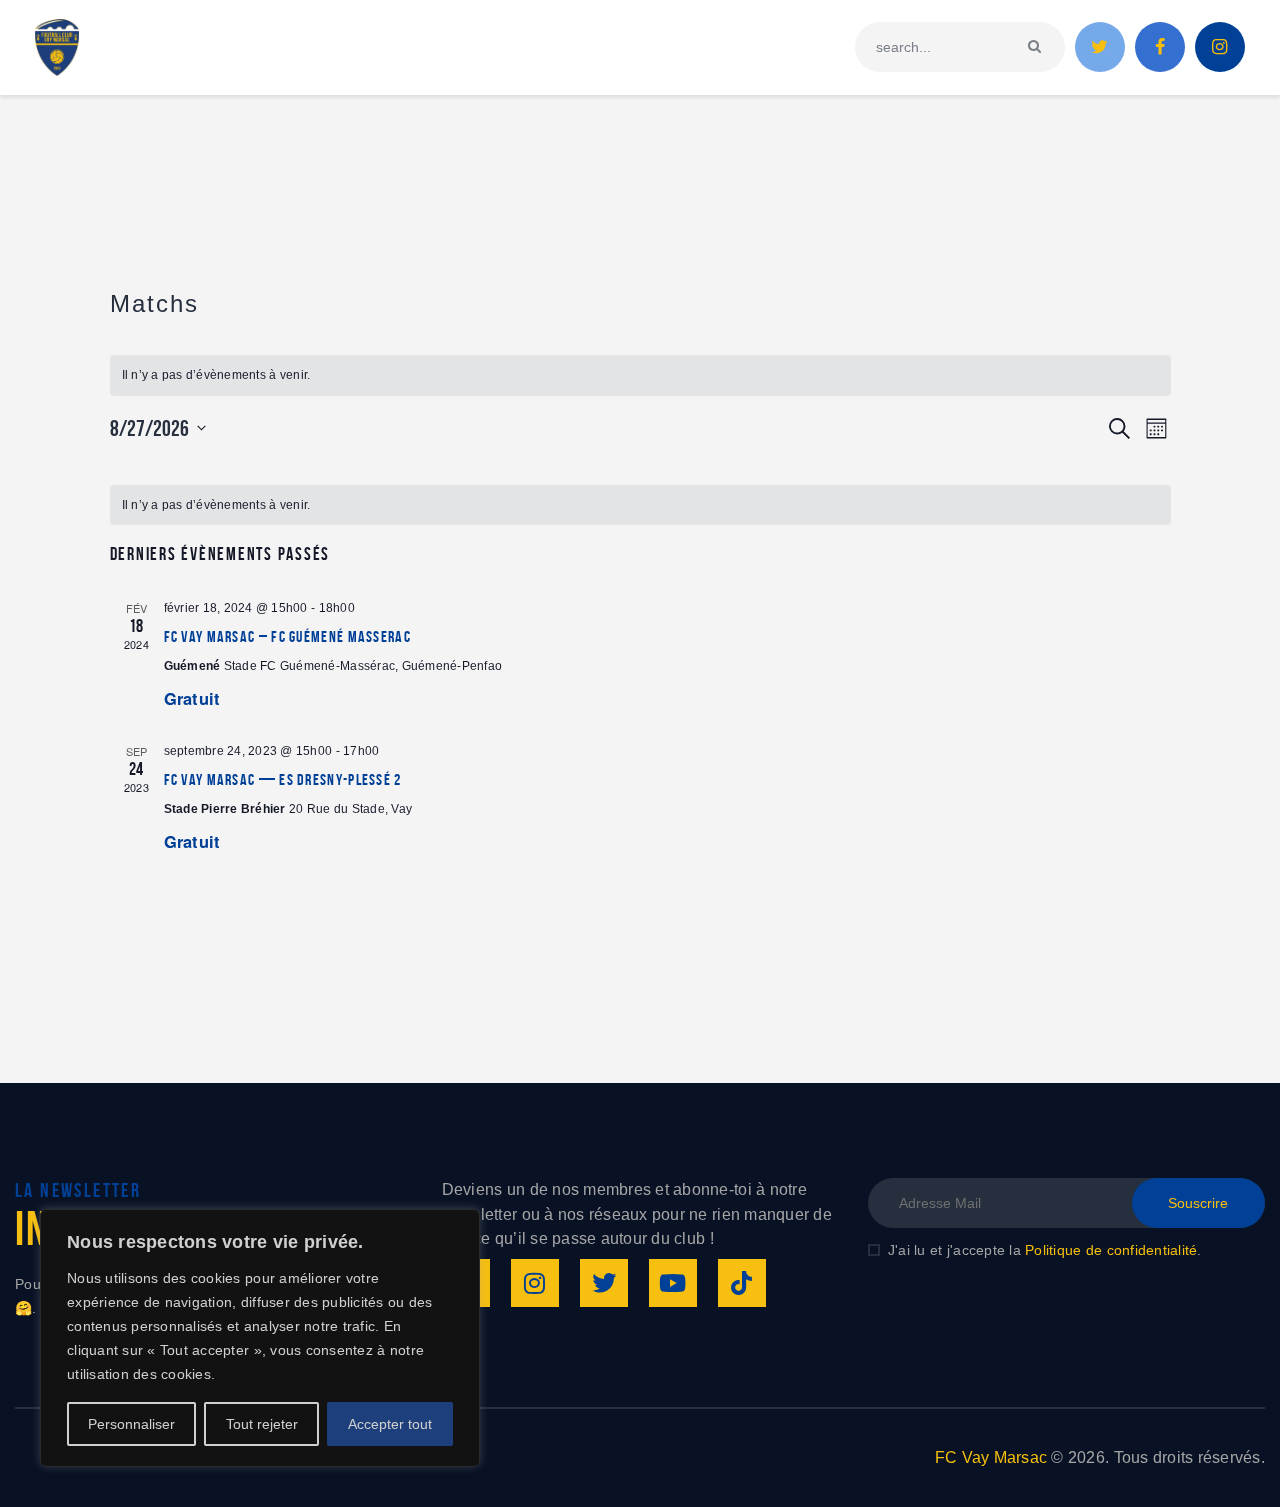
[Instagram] (535, 1283)
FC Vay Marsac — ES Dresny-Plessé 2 (283, 779)
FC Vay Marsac (991, 1457)
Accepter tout (390, 1424)
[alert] (640, 375)
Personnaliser (131, 1424)
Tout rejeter (262, 1424)
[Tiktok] (742, 1283)
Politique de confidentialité (1111, 1250)
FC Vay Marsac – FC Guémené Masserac (288, 636)
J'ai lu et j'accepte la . (1044, 1250)
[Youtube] (673, 1283)
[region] (260, 1338)
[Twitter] (604, 1283)
